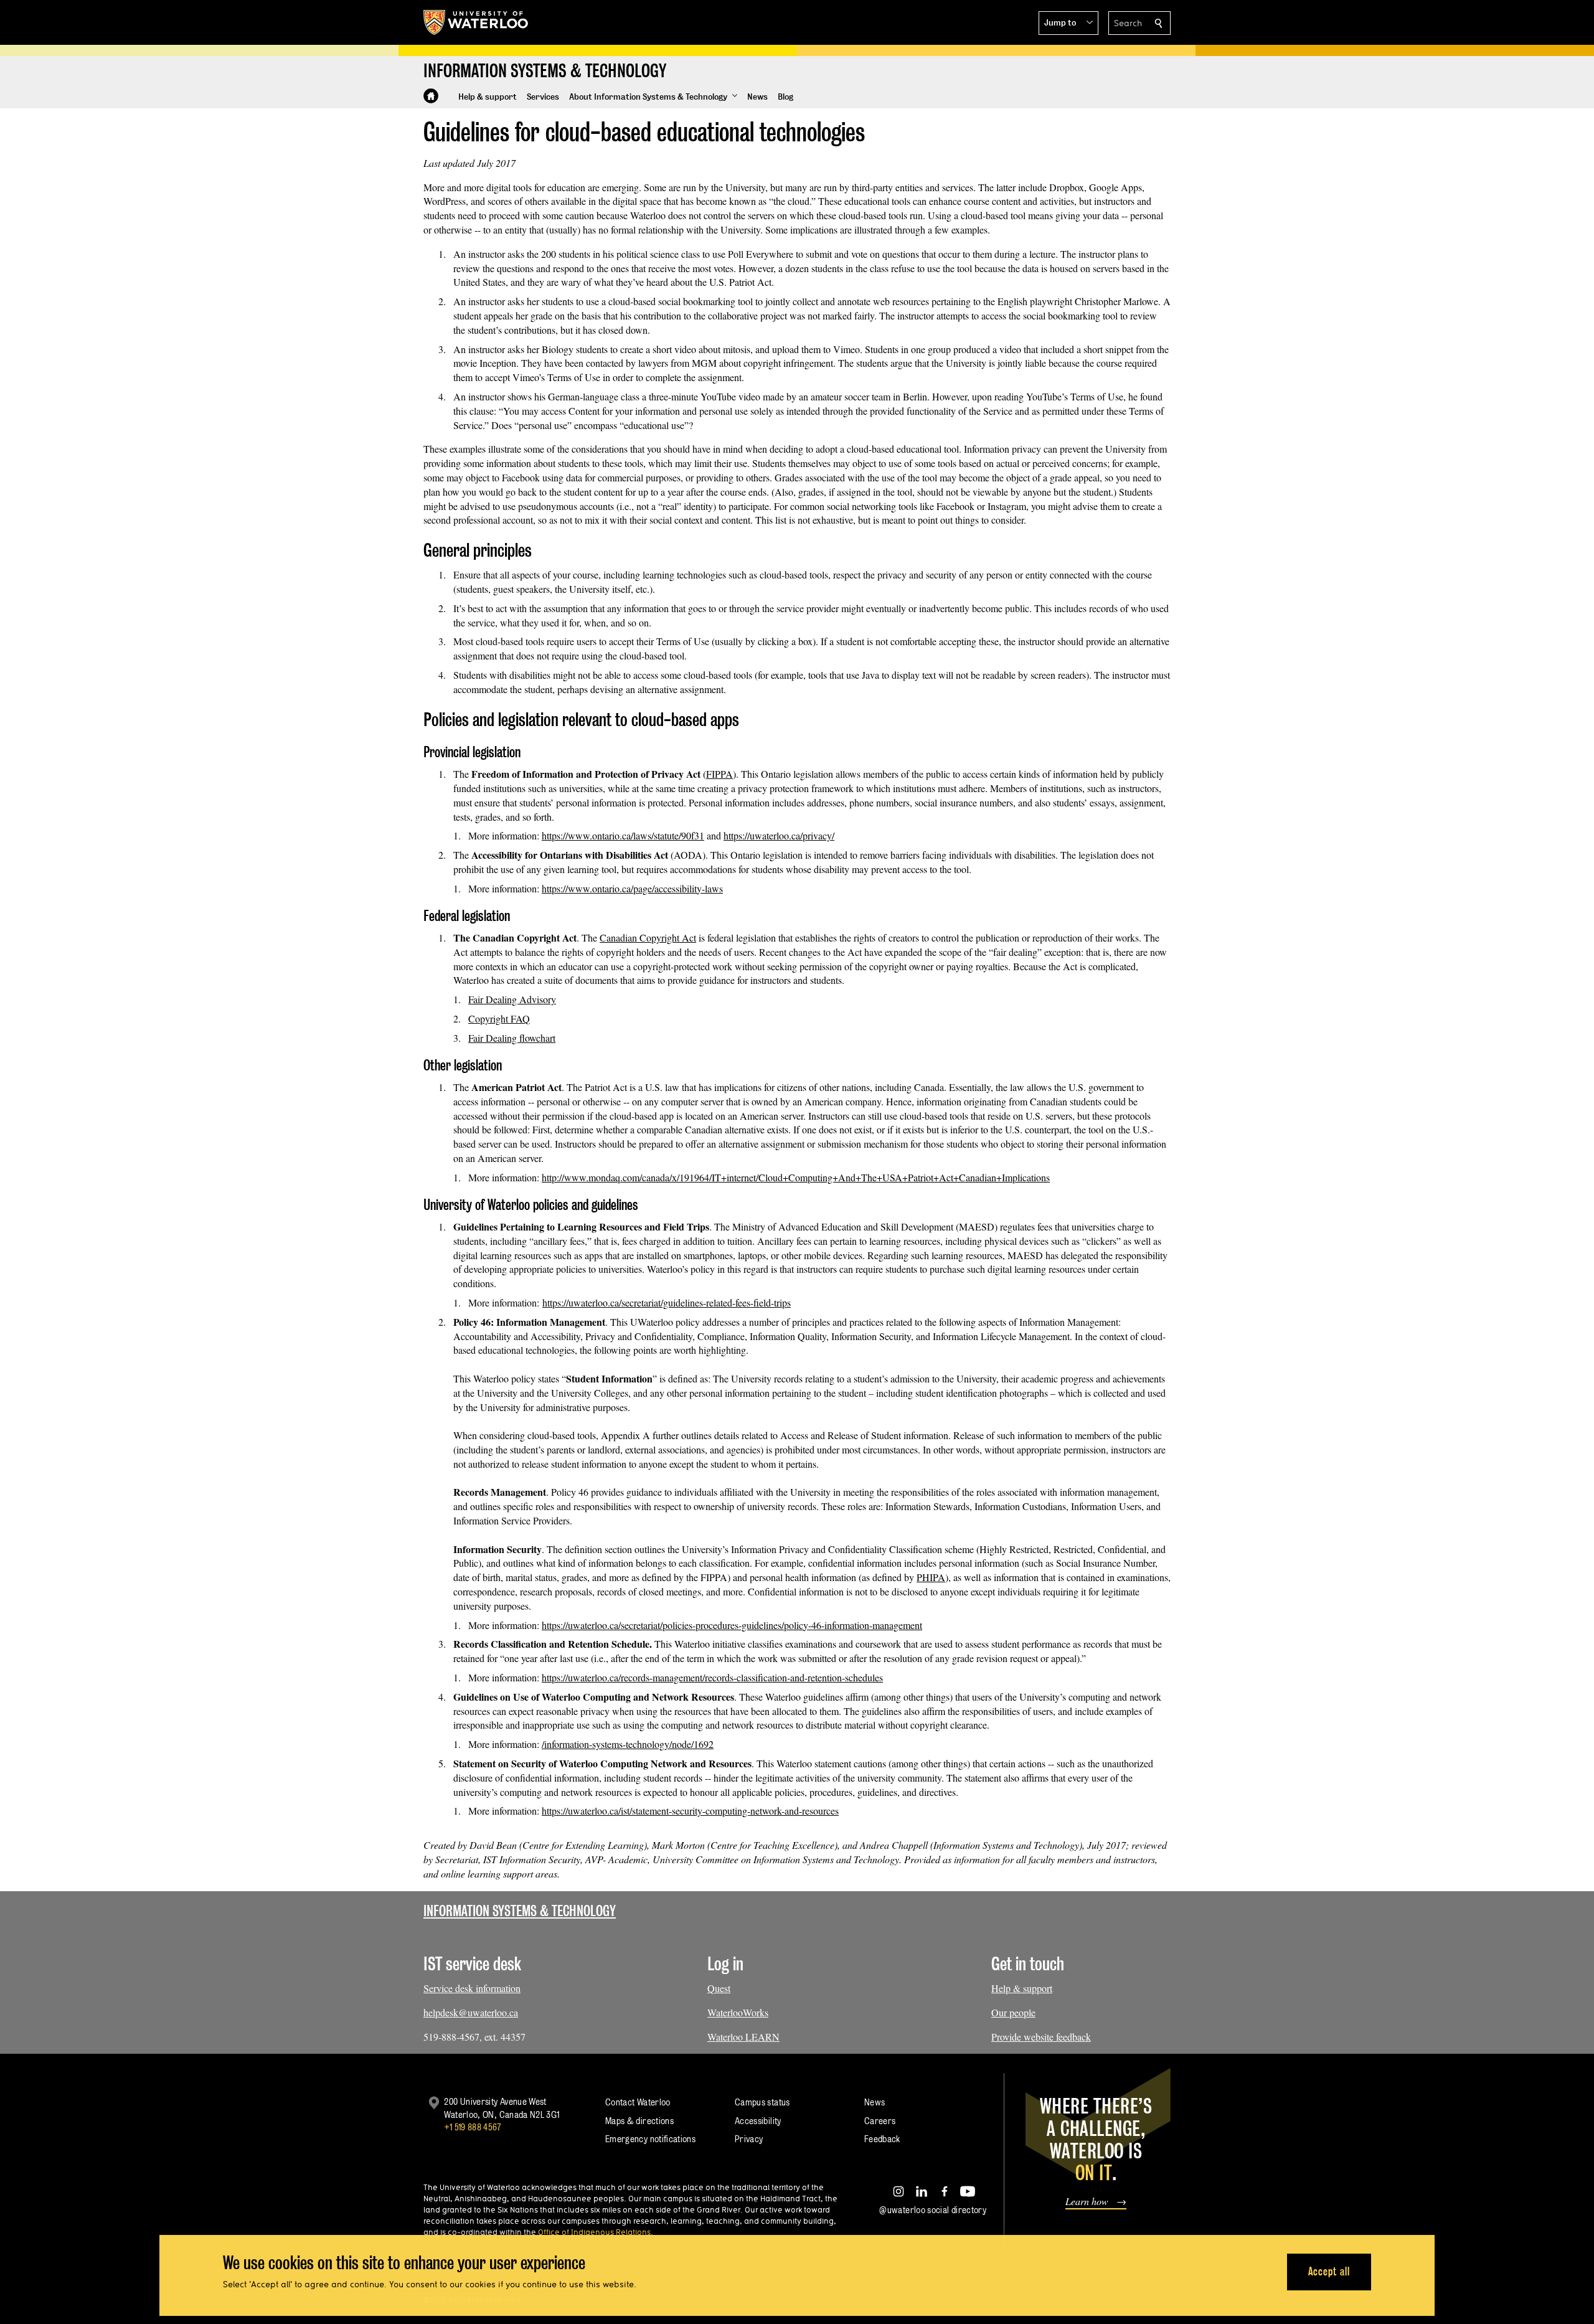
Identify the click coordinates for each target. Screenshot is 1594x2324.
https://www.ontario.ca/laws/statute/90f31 (623, 835)
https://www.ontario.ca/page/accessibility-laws (632, 888)
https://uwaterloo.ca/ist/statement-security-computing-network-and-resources (690, 1811)
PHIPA (931, 1577)
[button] (1068, 23)
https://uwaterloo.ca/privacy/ (779, 835)
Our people (1013, 2012)
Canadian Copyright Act (648, 938)
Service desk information (472, 1988)
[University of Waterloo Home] (476, 22)
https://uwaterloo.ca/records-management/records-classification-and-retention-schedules (712, 1677)
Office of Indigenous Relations (594, 2232)
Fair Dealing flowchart (512, 1038)
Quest (719, 1988)
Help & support (1022, 1988)
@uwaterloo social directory (933, 2210)
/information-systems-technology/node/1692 (628, 1744)
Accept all (1329, 2271)
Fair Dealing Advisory (512, 999)
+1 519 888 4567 (473, 2127)
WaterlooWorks (738, 2012)
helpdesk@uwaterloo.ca (471, 2012)
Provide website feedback (1041, 2037)
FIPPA (719, 774)
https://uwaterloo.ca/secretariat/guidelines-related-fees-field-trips (667, 1302)
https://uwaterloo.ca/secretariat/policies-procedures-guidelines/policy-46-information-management (732, 1625)
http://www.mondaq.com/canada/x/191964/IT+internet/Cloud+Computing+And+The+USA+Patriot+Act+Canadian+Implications (796, 1177)
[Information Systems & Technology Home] (431, 96)
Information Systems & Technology (520, 1911)
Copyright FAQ (499, 1018)
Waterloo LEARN (743, 2037)
